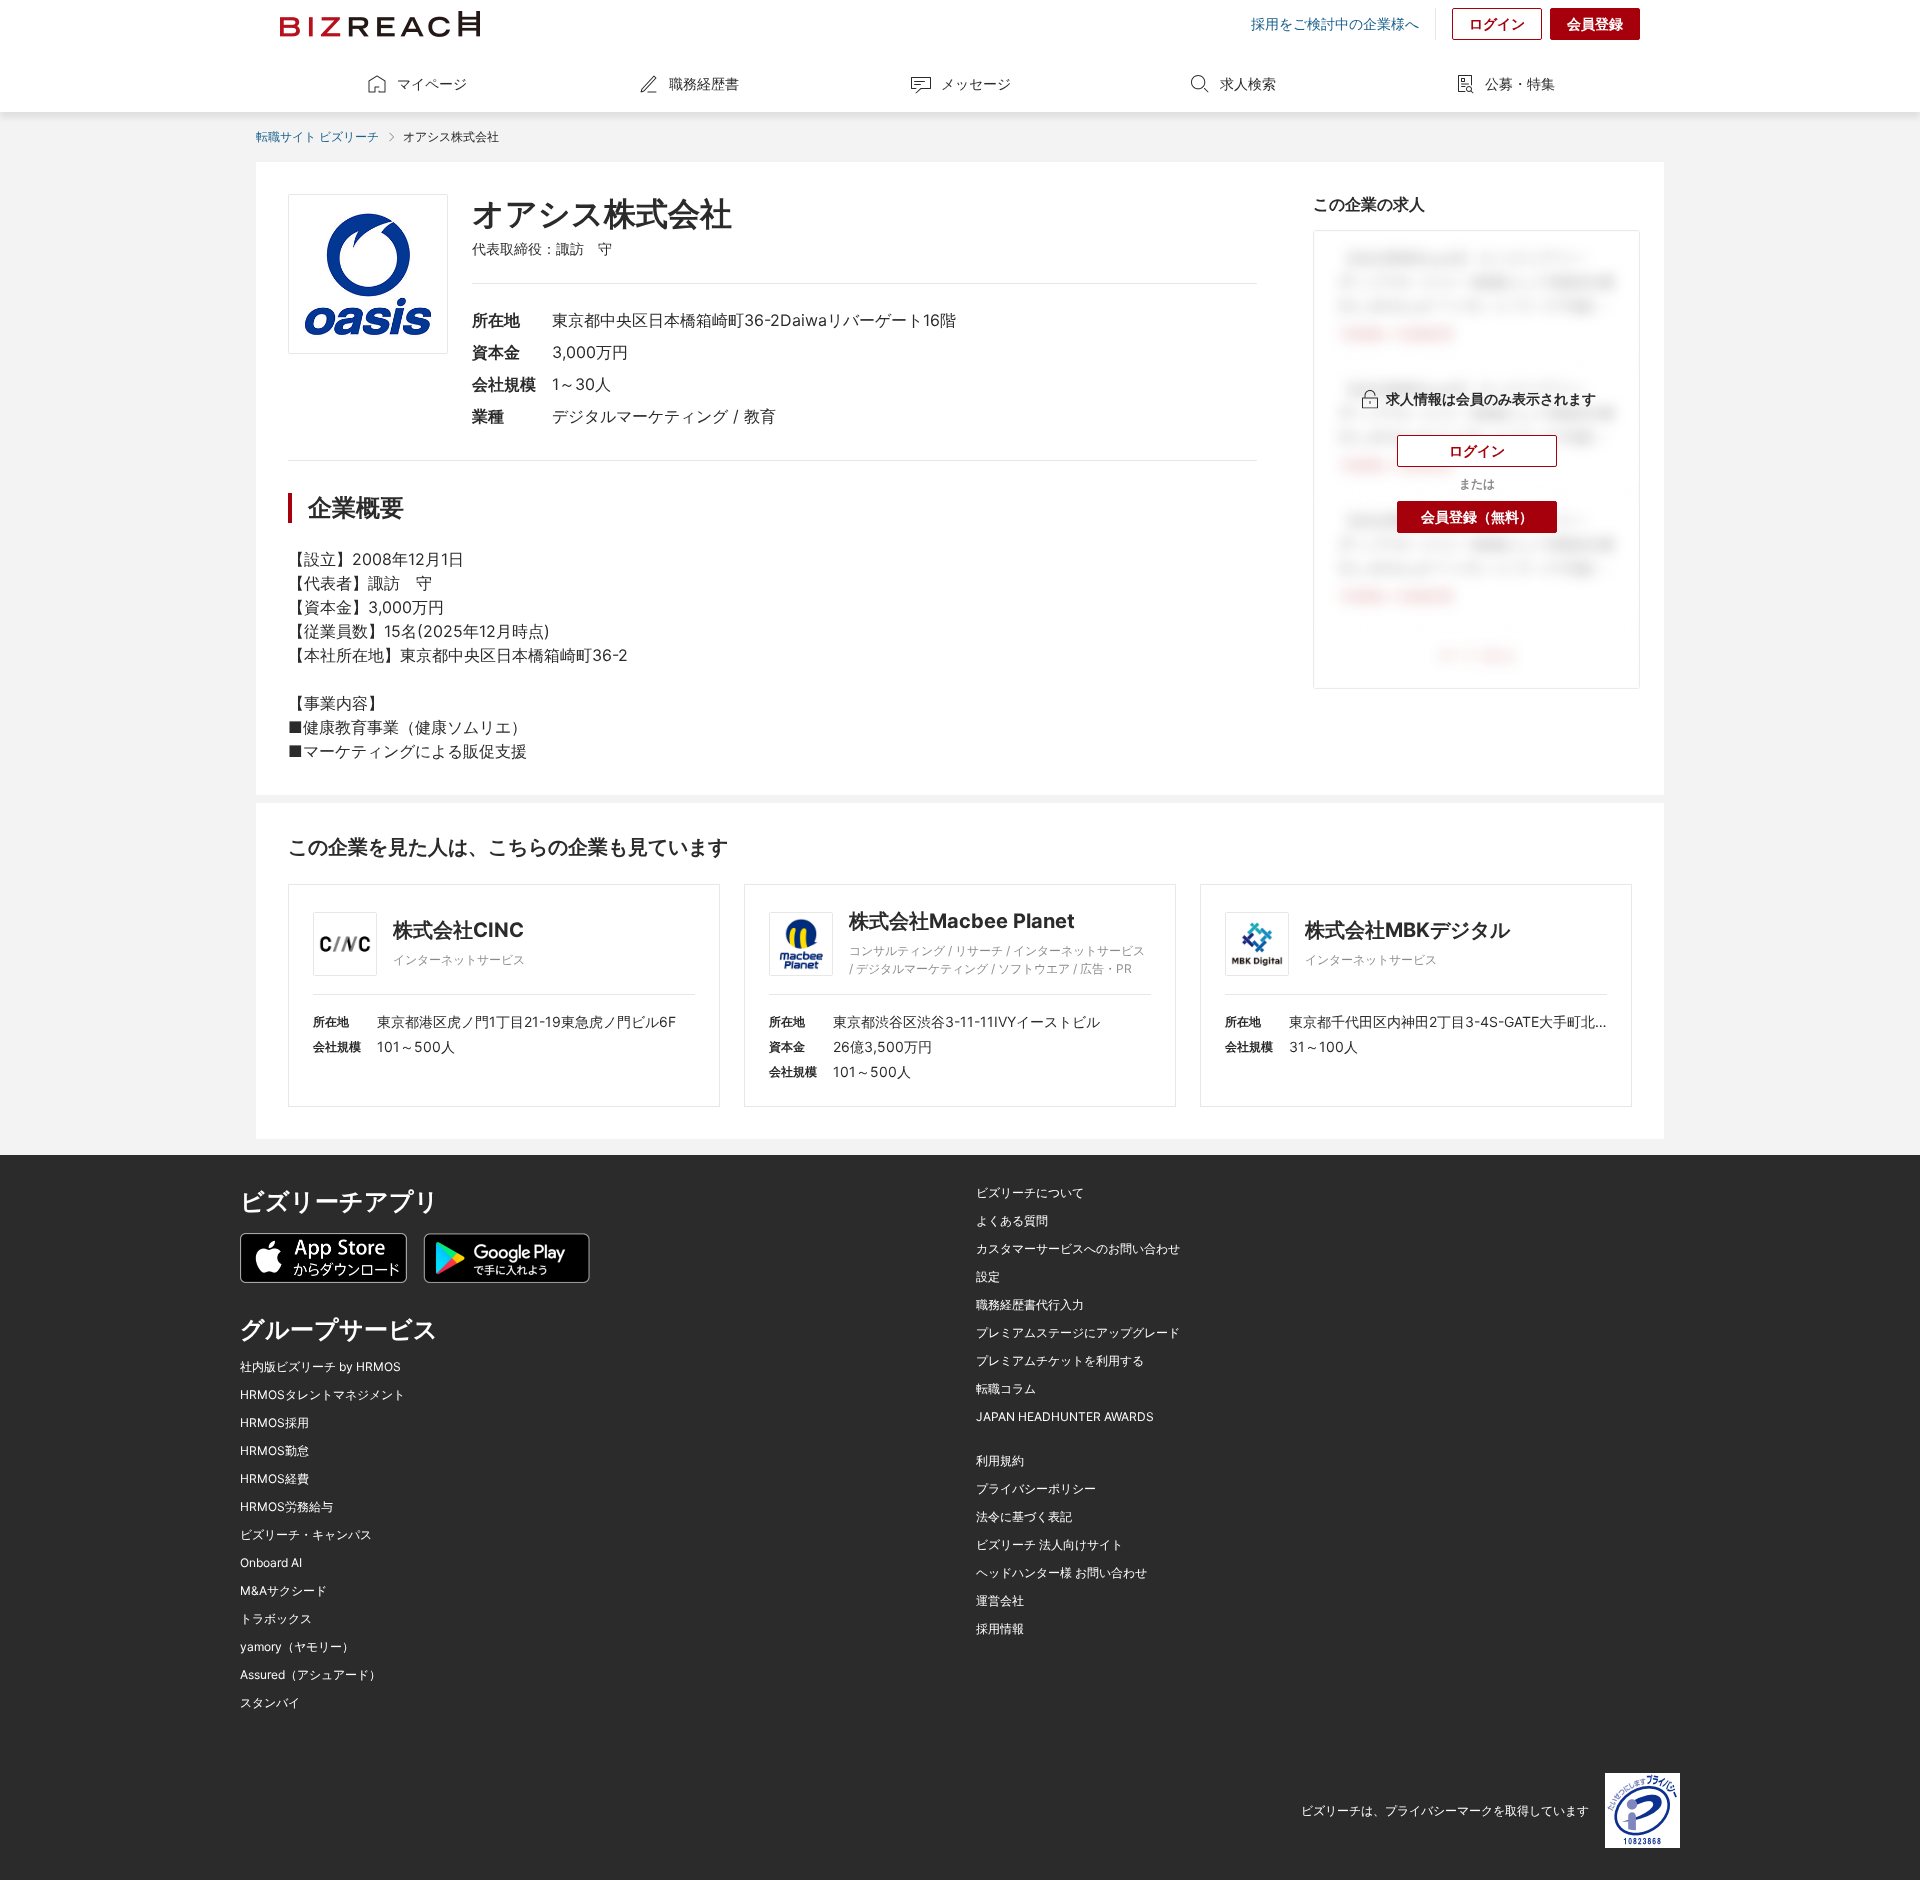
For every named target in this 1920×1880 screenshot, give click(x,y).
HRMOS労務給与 (286, 1507)
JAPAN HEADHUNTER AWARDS (1065, 1417)
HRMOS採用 (274, 1423)
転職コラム (1006, 1389)
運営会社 (1000, 1601)
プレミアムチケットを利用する (1060, 1361)
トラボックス (276, 1619)
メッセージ (976, 83)
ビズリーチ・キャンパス (306, 1535)
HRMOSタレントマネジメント (322, 1395)
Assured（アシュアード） (310, 1675)
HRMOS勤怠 (274, 1451)
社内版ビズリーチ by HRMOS (320, 1367)
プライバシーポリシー (1036, 1489)
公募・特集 (1520, 83)
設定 (988, 1277)
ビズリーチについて (1030, 1193)
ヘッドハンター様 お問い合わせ (1061, 1573)
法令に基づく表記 (1024, 1517)
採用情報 (1000, 1629)
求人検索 (1248, 83)
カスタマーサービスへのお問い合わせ (1078, 1249)
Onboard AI (271, 1563)
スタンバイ (270, 1703)
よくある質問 (1012, 1221)
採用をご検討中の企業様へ (1335, 24)
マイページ (432, 83)
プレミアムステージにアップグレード (1078, 1333)
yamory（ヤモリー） (297, 1647)
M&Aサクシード (283, 1591)
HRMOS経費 (274, 1479)
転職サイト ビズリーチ (317, 136)
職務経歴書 (704, 83)
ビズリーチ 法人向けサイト (1049, 1545)
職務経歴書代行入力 (1030, 1305)
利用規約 (1000, 1461)
